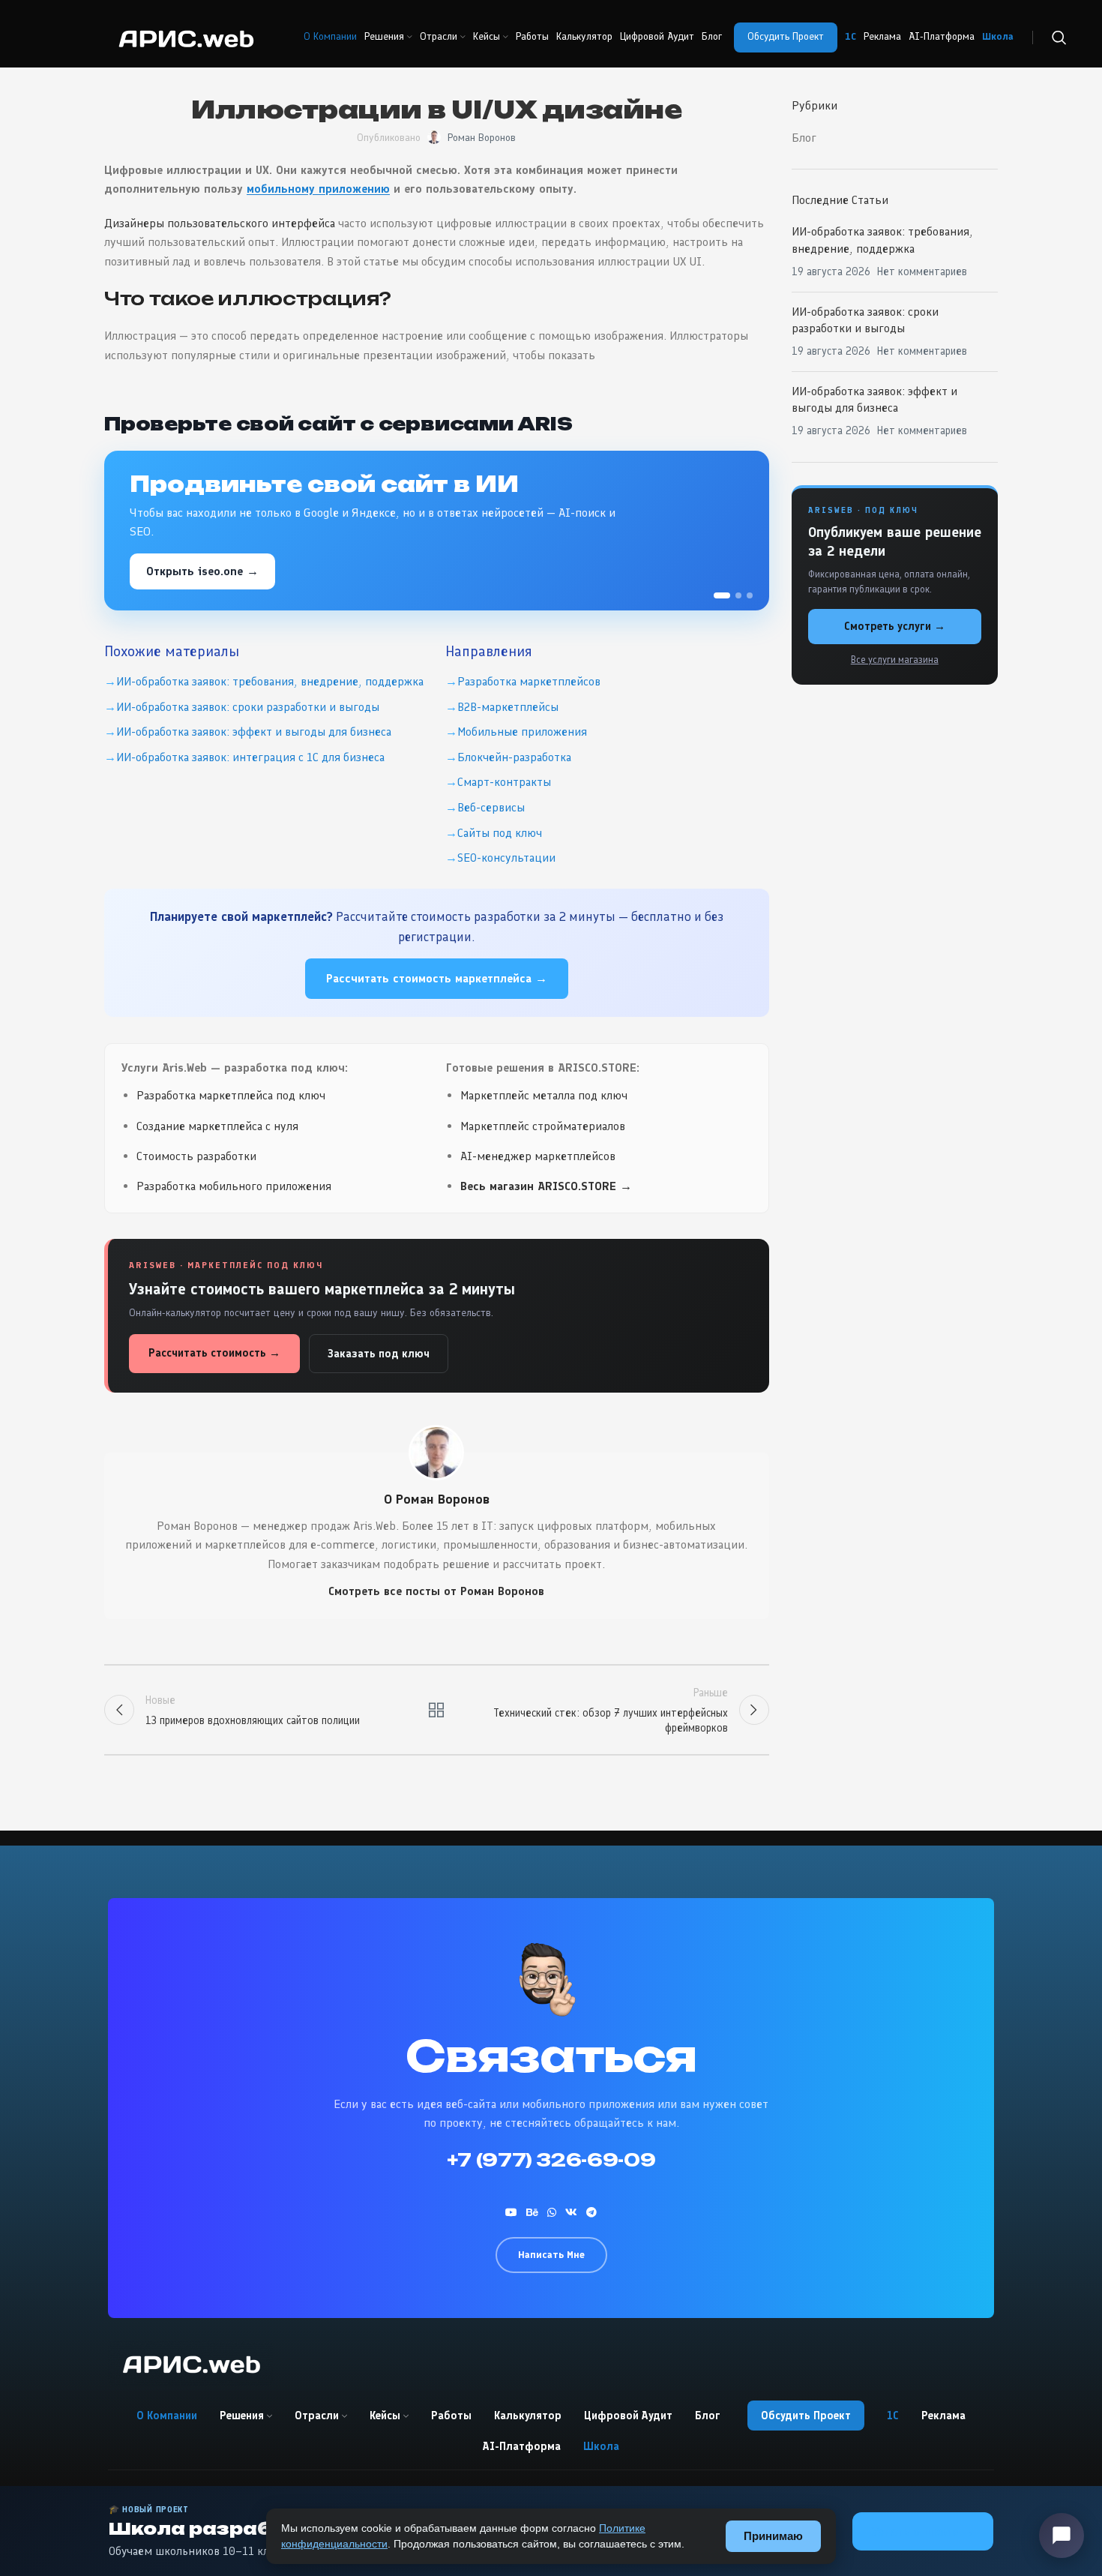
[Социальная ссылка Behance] (532, 2212)
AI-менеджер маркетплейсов (538, 1156)
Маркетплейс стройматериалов (543, 1126)
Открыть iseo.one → (202, 571)
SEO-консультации (506, 858)
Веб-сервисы (491, 807)
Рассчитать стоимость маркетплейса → (437, 978)
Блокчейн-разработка (514, 757)
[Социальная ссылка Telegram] (591, 2212)
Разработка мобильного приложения (234, 1186)
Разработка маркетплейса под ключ (231, 1095)
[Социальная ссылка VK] (571, 2212)
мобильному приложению (318, 189)
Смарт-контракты (504, 782)
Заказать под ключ (379, 1354)
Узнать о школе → (923, 2531)
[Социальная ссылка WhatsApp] (552, 2212)
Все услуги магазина (895, 660)
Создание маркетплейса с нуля (217, 1126)
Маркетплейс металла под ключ (544, 1095)
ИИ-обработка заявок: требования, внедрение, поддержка (270, 681)
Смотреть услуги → (895, 626)
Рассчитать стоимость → (214, 1353)
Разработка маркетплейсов (529, 681)
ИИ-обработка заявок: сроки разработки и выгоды (248, 707)
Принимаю (773, 2536)
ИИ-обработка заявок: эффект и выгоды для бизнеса (254, 732)
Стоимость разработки (196, 1156)
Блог (804, 138)
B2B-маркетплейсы (508, 707)
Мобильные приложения (522, 732)
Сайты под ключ (500, 833)
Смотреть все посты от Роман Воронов (436, 1591)
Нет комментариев (922, 271)
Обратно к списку (436, 1710)
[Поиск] (1059, 37)
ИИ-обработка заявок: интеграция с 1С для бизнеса (250, 757)
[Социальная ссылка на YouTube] (511, 2212)
